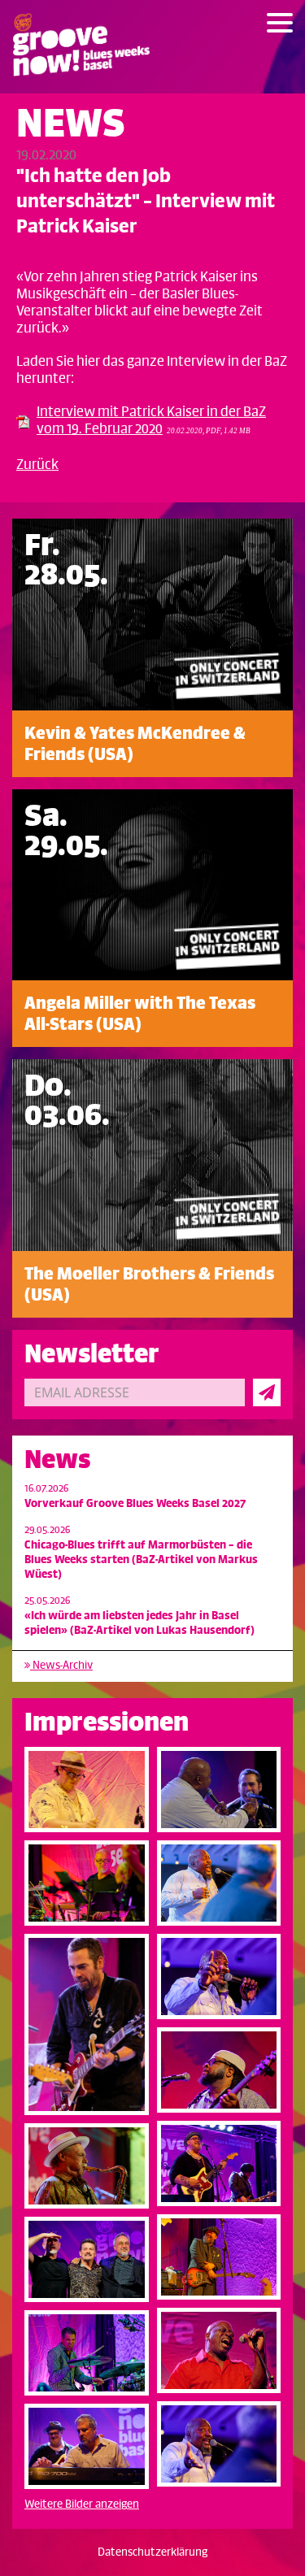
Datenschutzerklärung (152, 2552)
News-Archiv (61, 1665)
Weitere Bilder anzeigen (82, 2504)
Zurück (37, 465)
